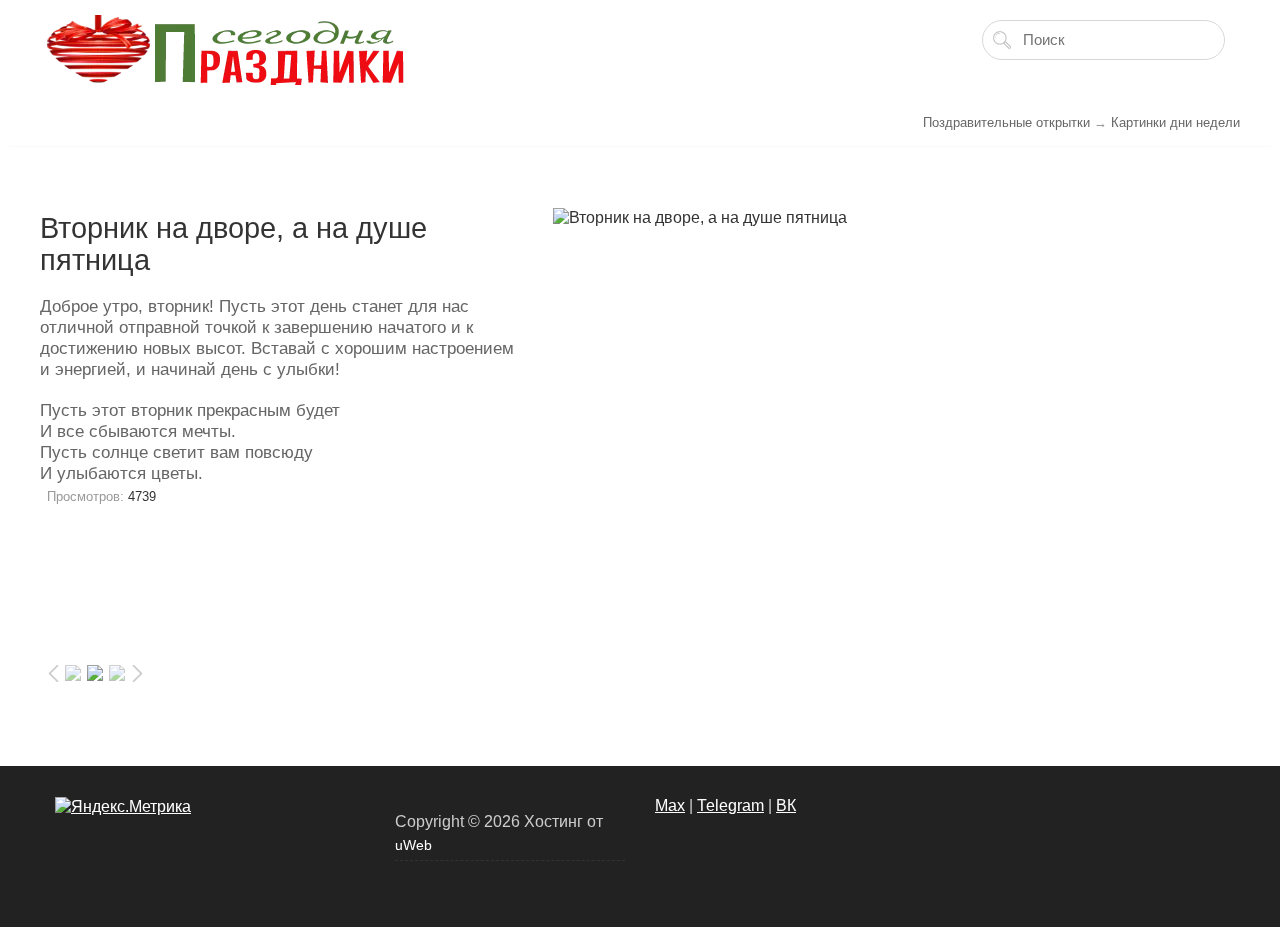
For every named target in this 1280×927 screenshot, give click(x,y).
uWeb (413, 845)
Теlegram (730, 805)
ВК (786, 805)
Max (670, 805)
